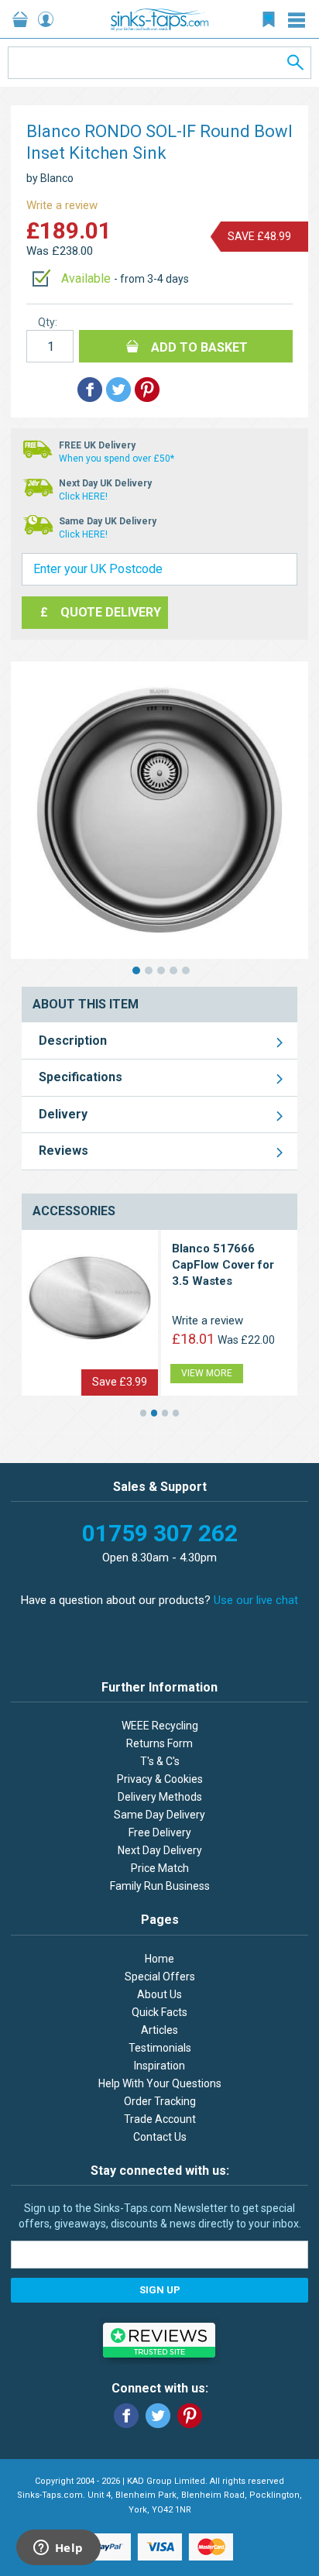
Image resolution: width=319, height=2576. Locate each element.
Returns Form (159, 1743)
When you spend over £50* (117, 459)
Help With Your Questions (160, 2083)
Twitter (158, 2416)
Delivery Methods (160, 1797)
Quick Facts (159, 2012)
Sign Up (160, 2290)
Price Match (160, 1868)
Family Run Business (160, 1886)
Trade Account (160, 2119)
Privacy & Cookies (160, 1779)
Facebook (126, 2416)
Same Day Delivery (159, 1815)
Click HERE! (83, 496)
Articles (159, 2030)
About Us (159, 1994)
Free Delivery (160, 1832)
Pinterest (190, 2416)
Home (159, 1959)
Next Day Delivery (160, 1850)
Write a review (62, 205)
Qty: (48, 322)
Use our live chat (256, 1600)
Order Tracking (160, 2101)
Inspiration (159, 2066)
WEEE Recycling (160, 1726)
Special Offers (160, 1977)
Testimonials (160, 2048)
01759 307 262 (160, 1533)
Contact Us (160, 2137)
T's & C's (160, 1761)
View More (207, 1373)
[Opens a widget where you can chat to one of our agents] (58, 2549)
